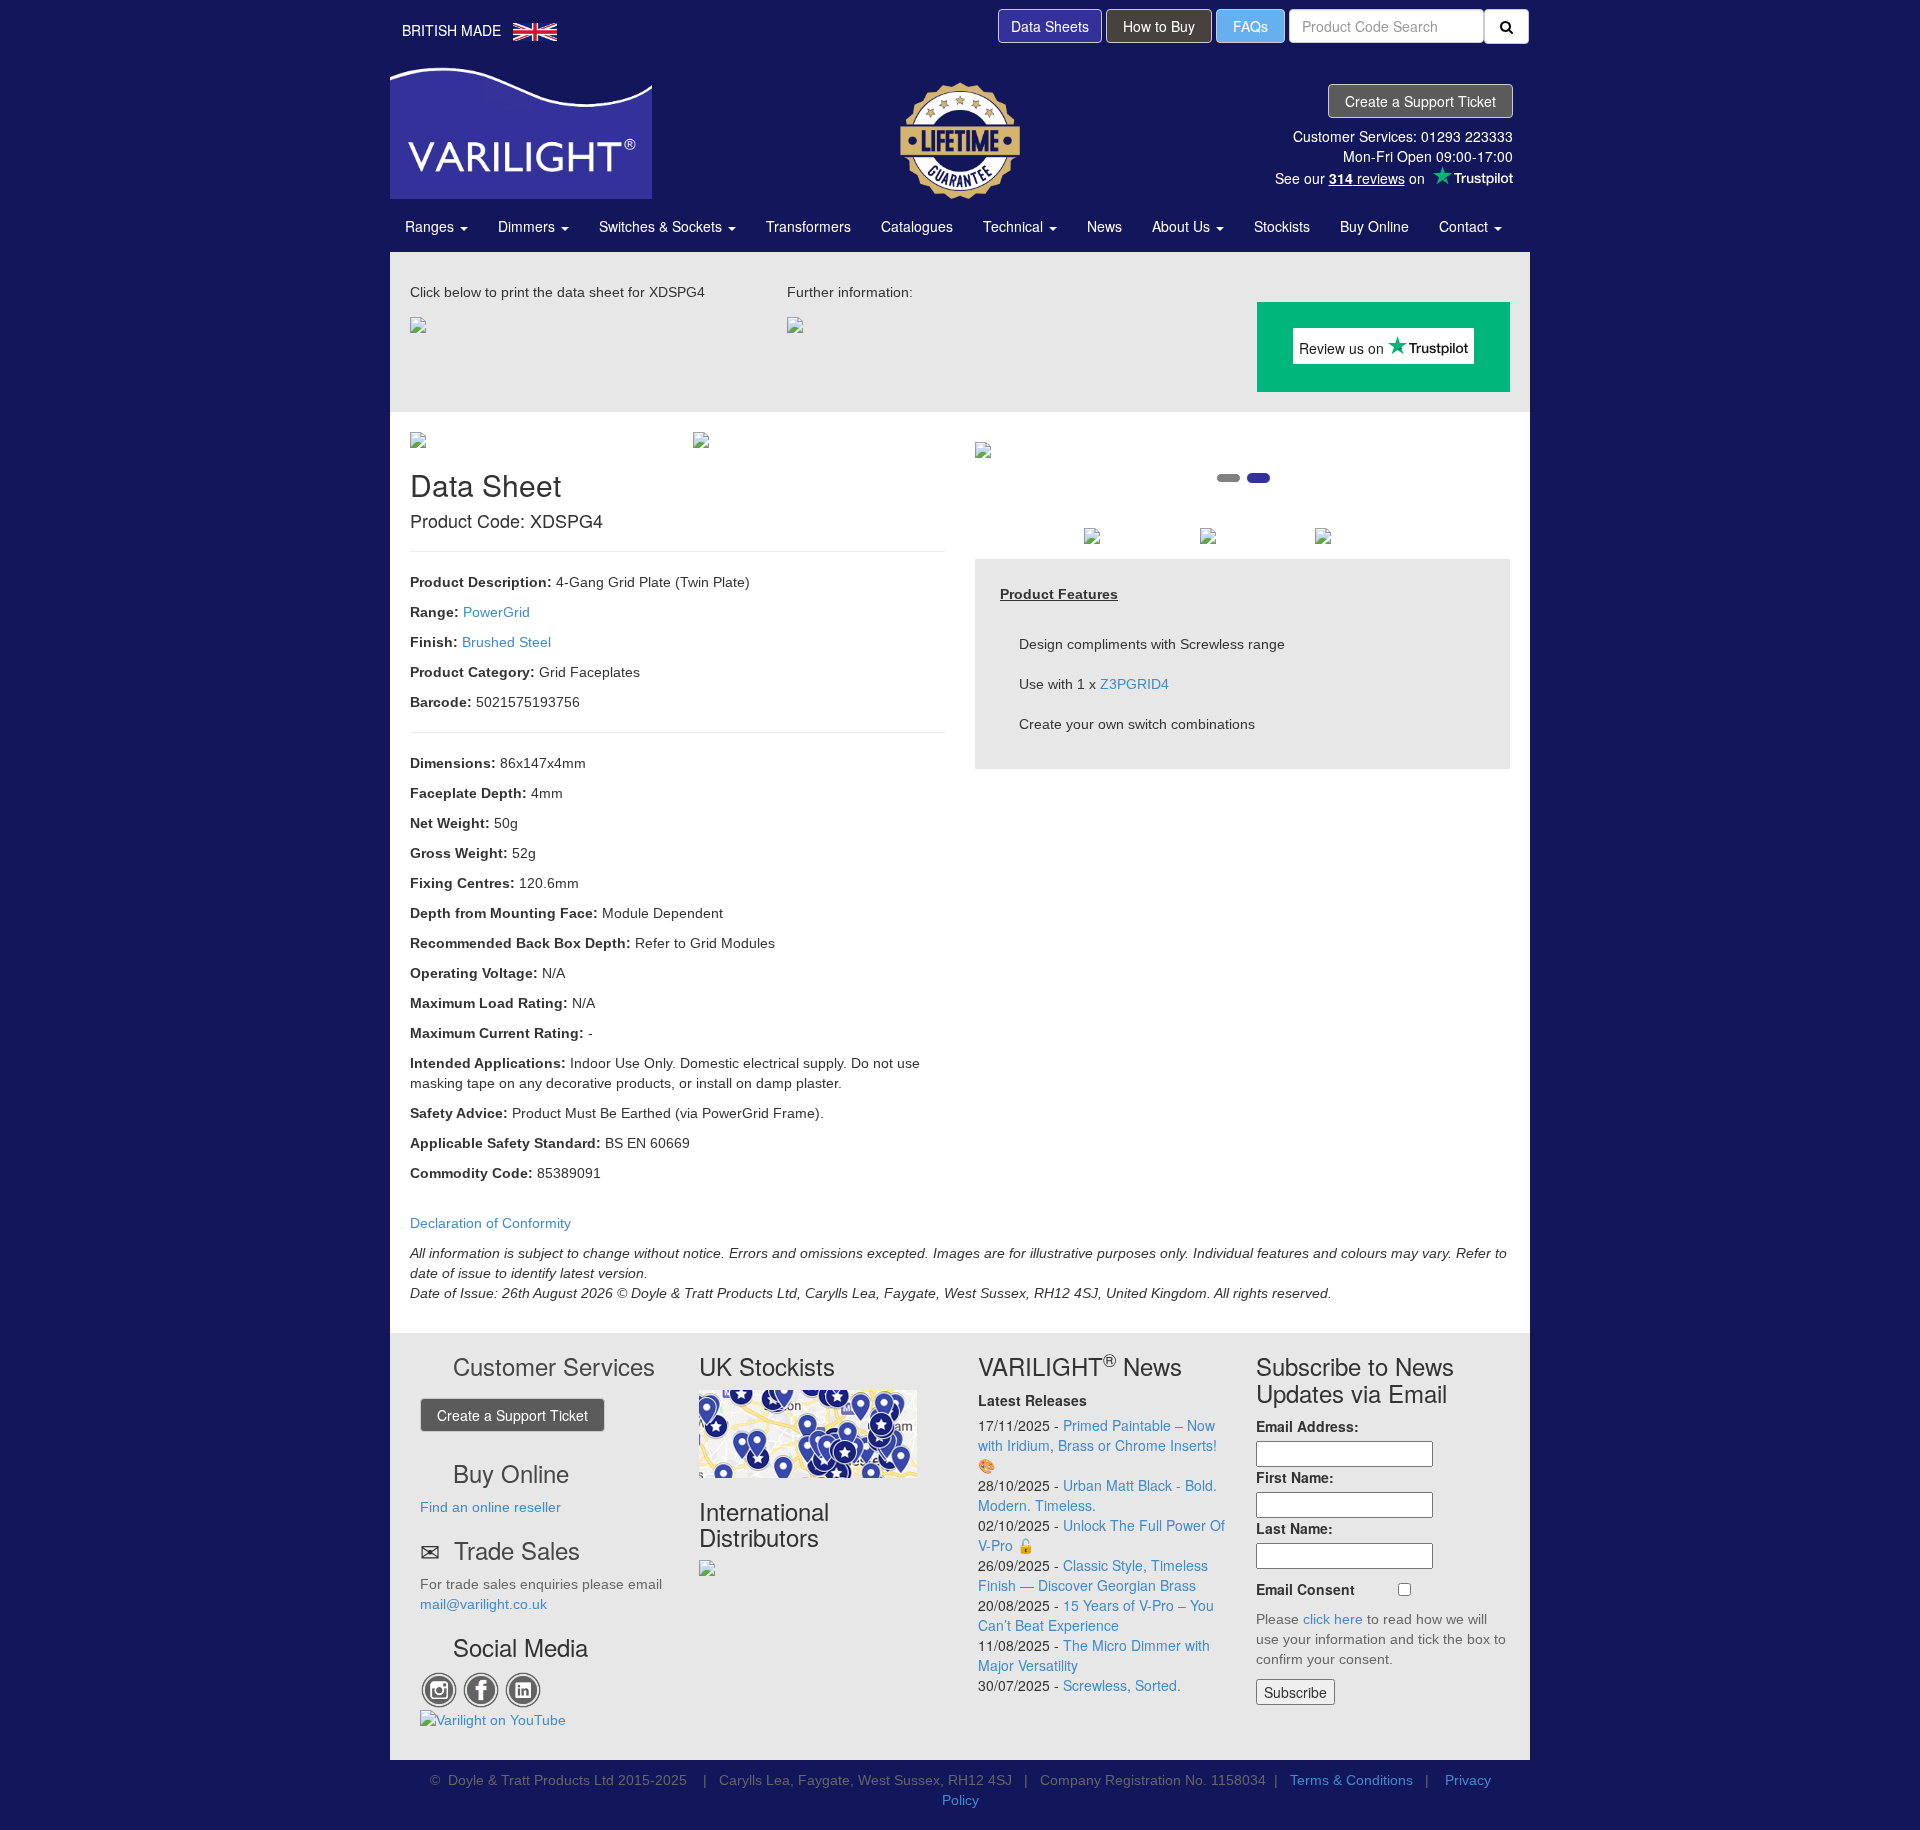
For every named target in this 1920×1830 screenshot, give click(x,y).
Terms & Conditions (1351, 1780)
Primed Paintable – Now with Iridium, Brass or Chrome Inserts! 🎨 (1097, 1445)
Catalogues (917, 226)
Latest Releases (1032, 1400)
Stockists (1282, 226)
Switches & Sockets (662, 226)
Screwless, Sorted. (1122, 1685)
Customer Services (554, 1365)
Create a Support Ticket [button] (1420, 101)
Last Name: (1294, 1528)
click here (1333, 1619)
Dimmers (528, 226)
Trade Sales (517, 1549)
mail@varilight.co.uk (483, 1604)
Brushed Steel (506, 642)
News (1104, 226)
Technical (1015, 226)
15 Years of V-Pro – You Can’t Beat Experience (1096, 1615)
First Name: (1295, 1477)
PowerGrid (496, 612)
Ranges (431, 226)
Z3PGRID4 (1134, 684)
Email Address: (1307, 1426)
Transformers (808, 226)
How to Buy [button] (1159, 26)
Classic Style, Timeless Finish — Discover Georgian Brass (1093, 1575)
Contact (1465, 226)
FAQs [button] (1250, 26)
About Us (1183, 226)
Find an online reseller (490, 1507)
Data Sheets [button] (1050, 26)
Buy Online (1374, 226)
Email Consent (1305, 1589)
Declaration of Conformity (490, 1223)
